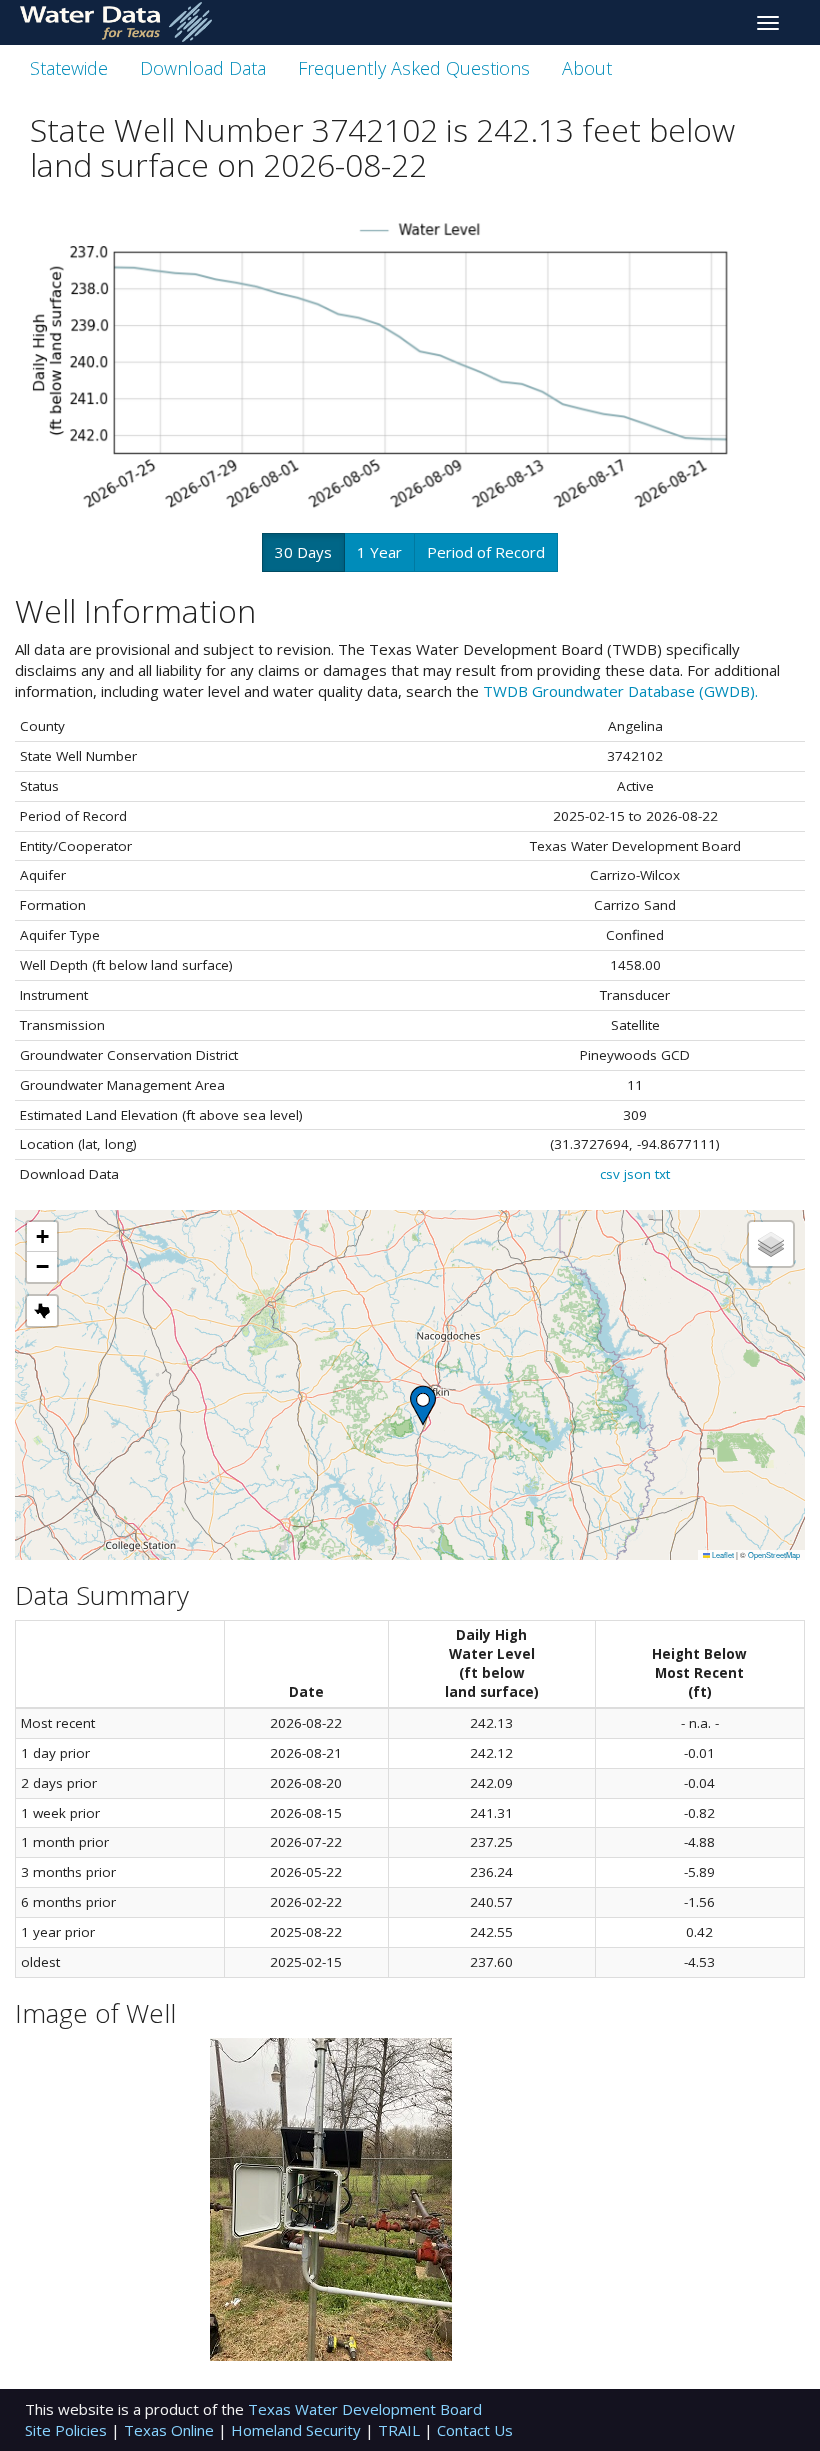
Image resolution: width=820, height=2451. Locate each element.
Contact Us (475, 2430)
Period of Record (486, 552)
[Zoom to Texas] (42, 1311)
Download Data (203, 68)
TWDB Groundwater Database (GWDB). (620, 691)
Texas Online (171, 2430)
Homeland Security (298, 2430)
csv (610, 1174)
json (637, 1174)
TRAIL (401, 2430)
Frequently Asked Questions (414, 68)
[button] (423, 1405)
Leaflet (722, 1554)
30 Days (303, 552)
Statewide (69, 68)
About (587, 68)
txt (662, 1174)
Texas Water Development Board (365, 2409)
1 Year (379, 552)
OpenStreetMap (774, 1554)
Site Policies (68, 2430)
